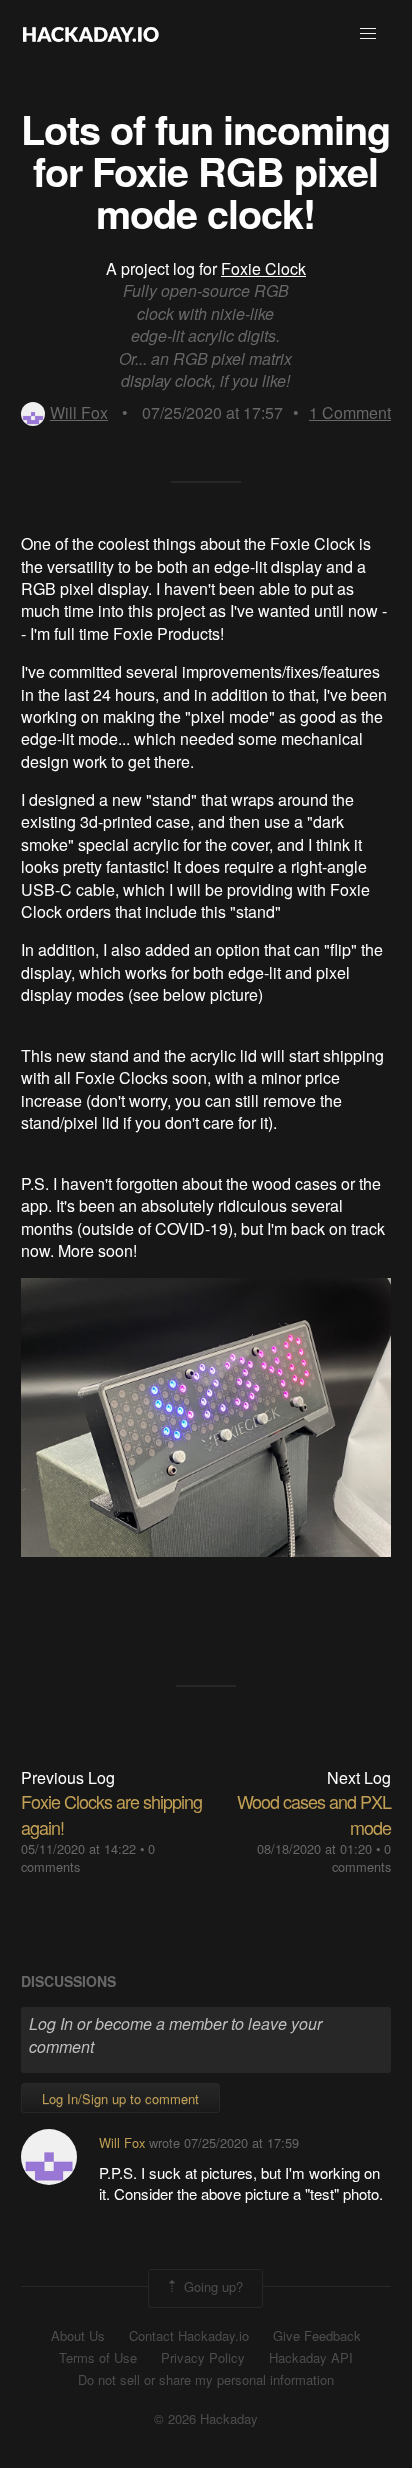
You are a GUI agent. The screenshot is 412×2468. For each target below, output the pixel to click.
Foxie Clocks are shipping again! (111, 1813)
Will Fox (79, 412)
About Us (78, 2336)
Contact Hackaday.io (189, 2336)
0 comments (361, 1857)
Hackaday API (311, 2358)
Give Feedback (317, 2336)
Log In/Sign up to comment (120, 2098)
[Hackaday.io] (91, 34)
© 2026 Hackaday (206, 2419)
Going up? (211, 2286)
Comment (350, 412)
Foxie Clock (263, 268)
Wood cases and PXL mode (314, 1813)
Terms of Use (98, 2358)
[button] (368, 34)
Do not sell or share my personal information (206, 2380)
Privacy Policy (203, 2358)
